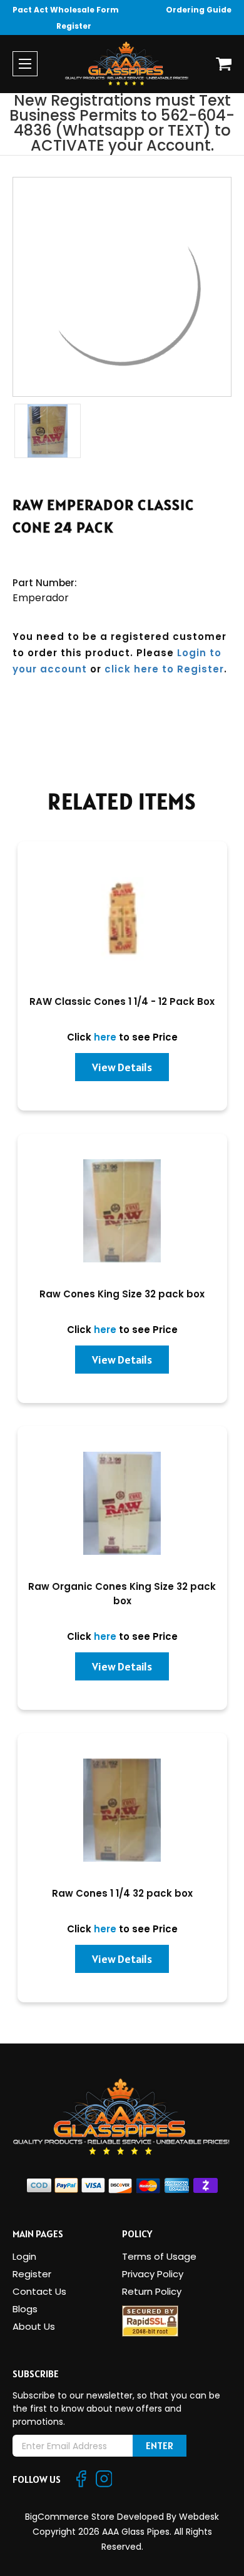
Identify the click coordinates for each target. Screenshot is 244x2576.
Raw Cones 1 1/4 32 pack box (122, 1893)
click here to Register (164, 669)
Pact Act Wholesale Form (66, 10)
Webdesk (199, 2517)
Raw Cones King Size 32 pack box (122, 1294)
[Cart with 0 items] (224, 64)
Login (24, 2256)
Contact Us (39, 2291)
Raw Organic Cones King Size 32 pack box (122, 1594)
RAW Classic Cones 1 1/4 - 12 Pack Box (122, 1001)
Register (74, 26)
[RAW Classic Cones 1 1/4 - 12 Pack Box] (122, 918)
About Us (34, 2326)
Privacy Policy (153, 2274)
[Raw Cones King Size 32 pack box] (122, 1211)
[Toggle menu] (25, 64)
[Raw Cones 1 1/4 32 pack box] (122, 1810)
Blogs (25, 2309)
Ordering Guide (199, 10)
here (105, 1037)
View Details (122, 1067)
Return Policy (152, 2291)
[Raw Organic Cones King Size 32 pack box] (122, 1503)
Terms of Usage (159, 2256)
